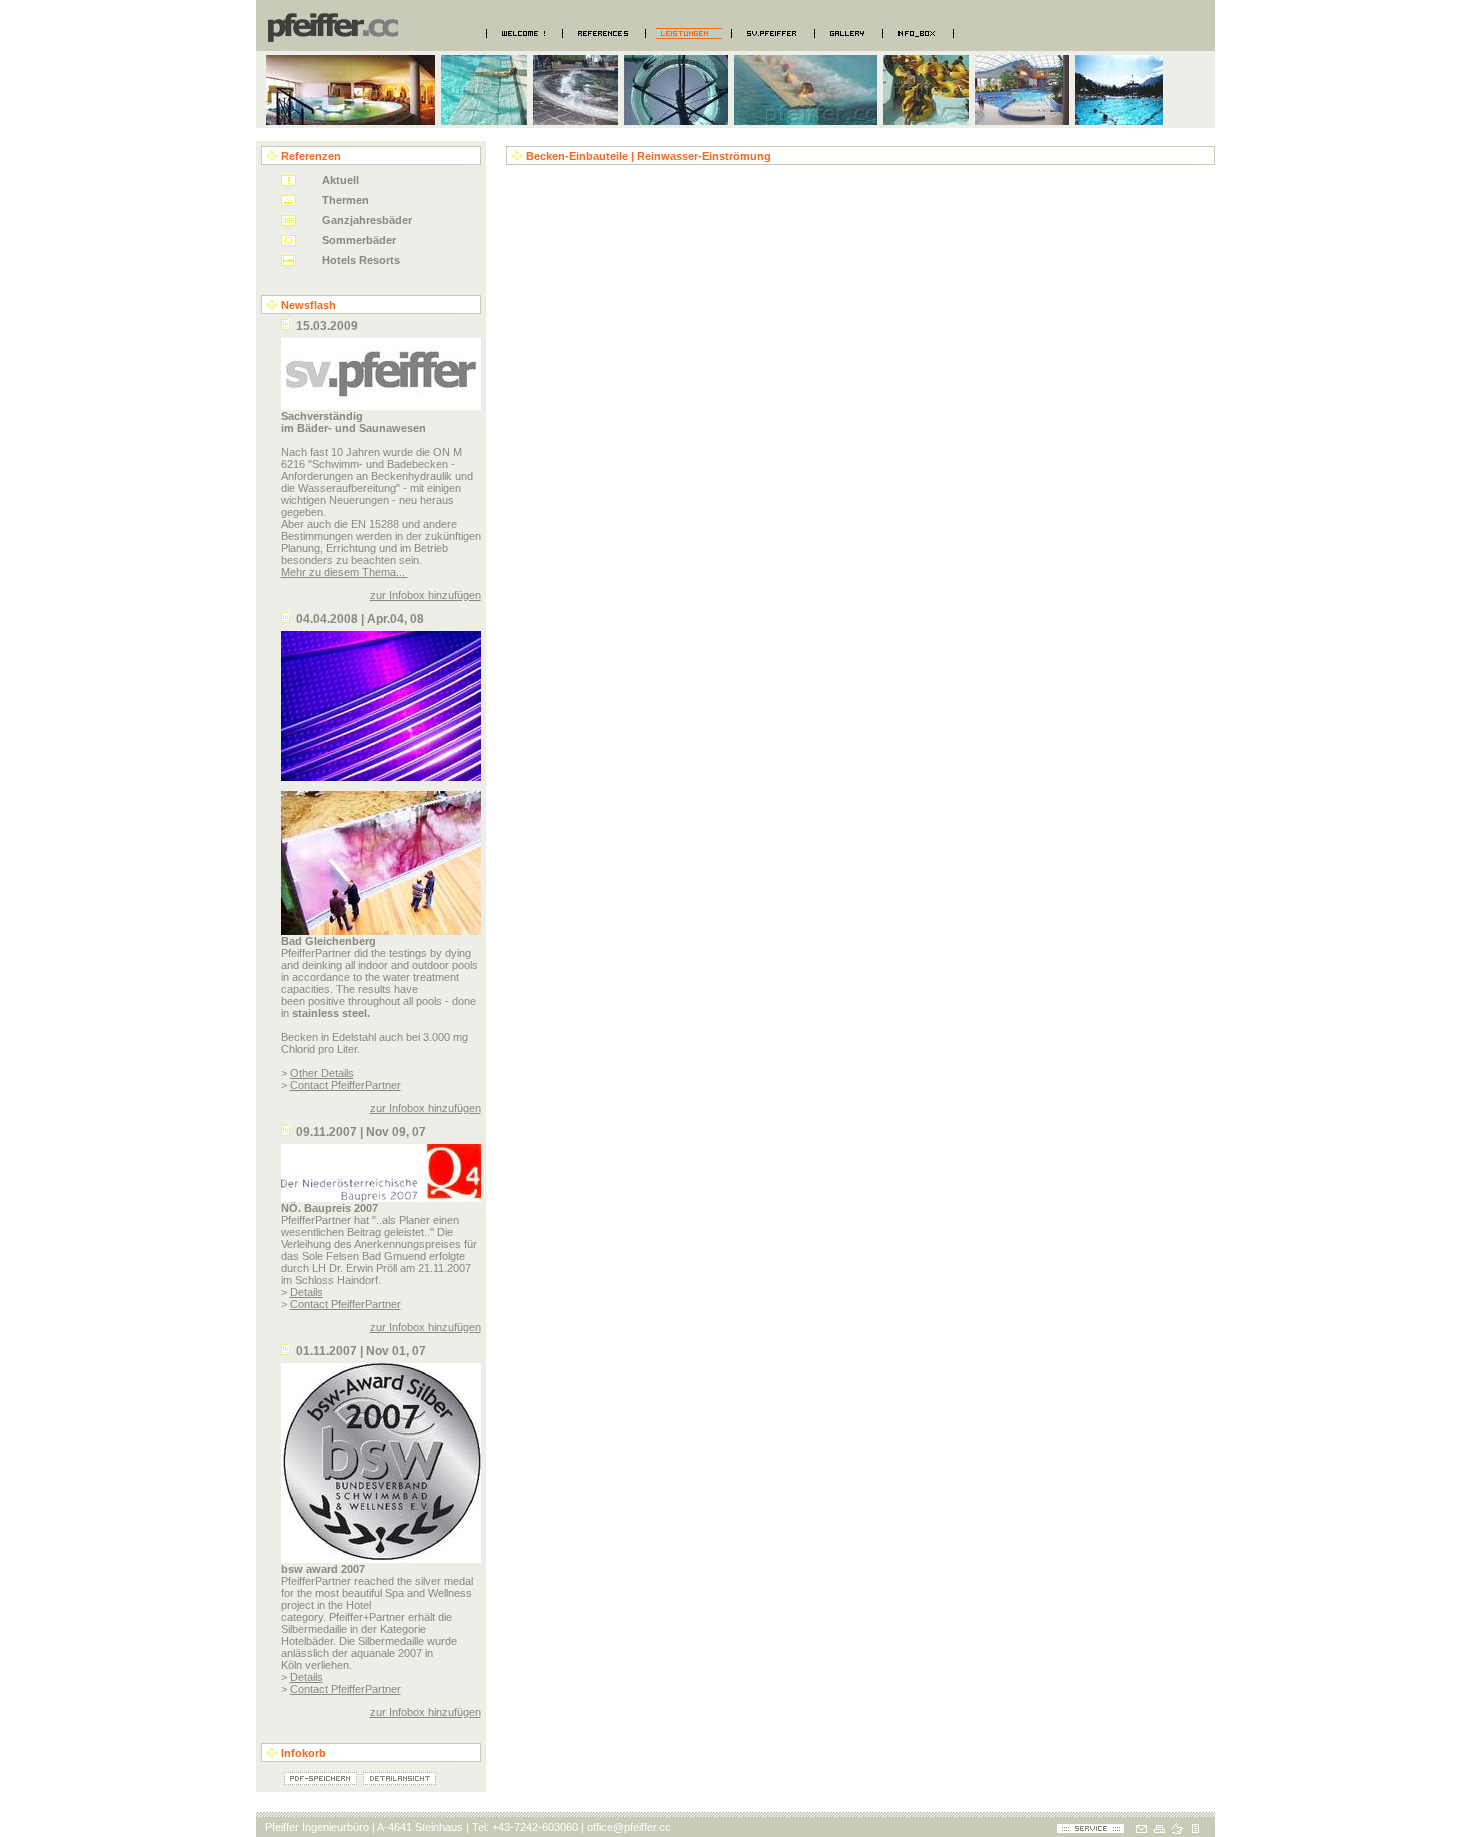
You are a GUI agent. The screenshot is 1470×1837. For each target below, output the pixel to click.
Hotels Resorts (361, 260)
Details (306, 1292)
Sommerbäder (359, 240)
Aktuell (340, 180)
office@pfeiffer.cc (629, 1827)
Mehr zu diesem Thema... (344, 572)
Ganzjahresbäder (367, 220)
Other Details (322, 1073)
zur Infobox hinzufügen (425, 595)
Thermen (345, 200)
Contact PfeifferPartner (345, 1085)
